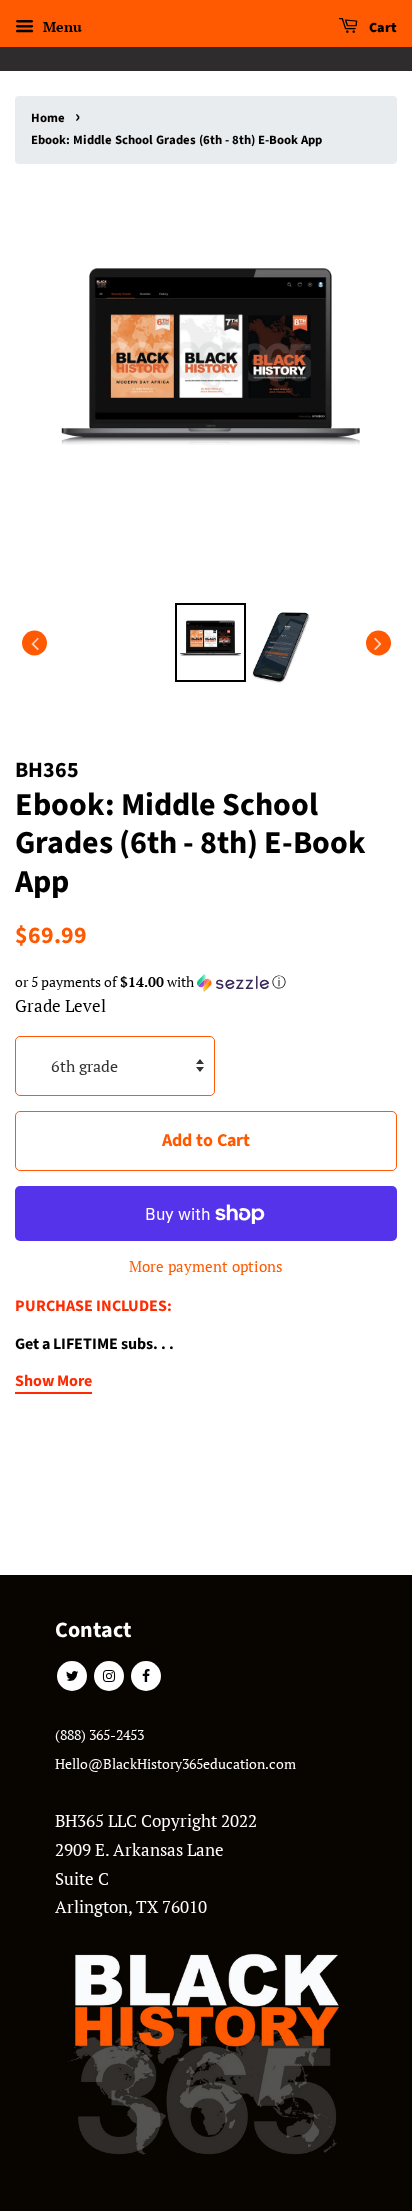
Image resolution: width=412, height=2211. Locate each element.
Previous (34, 642)
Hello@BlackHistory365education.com (175, 1763)
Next (378, 642)
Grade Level (60, 1005)
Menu (60, 26)
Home (48, 118)
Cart (381, 28)
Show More (53, 1381)
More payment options (206, 1266)
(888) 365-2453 (99, 1734)
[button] (206, 982)
